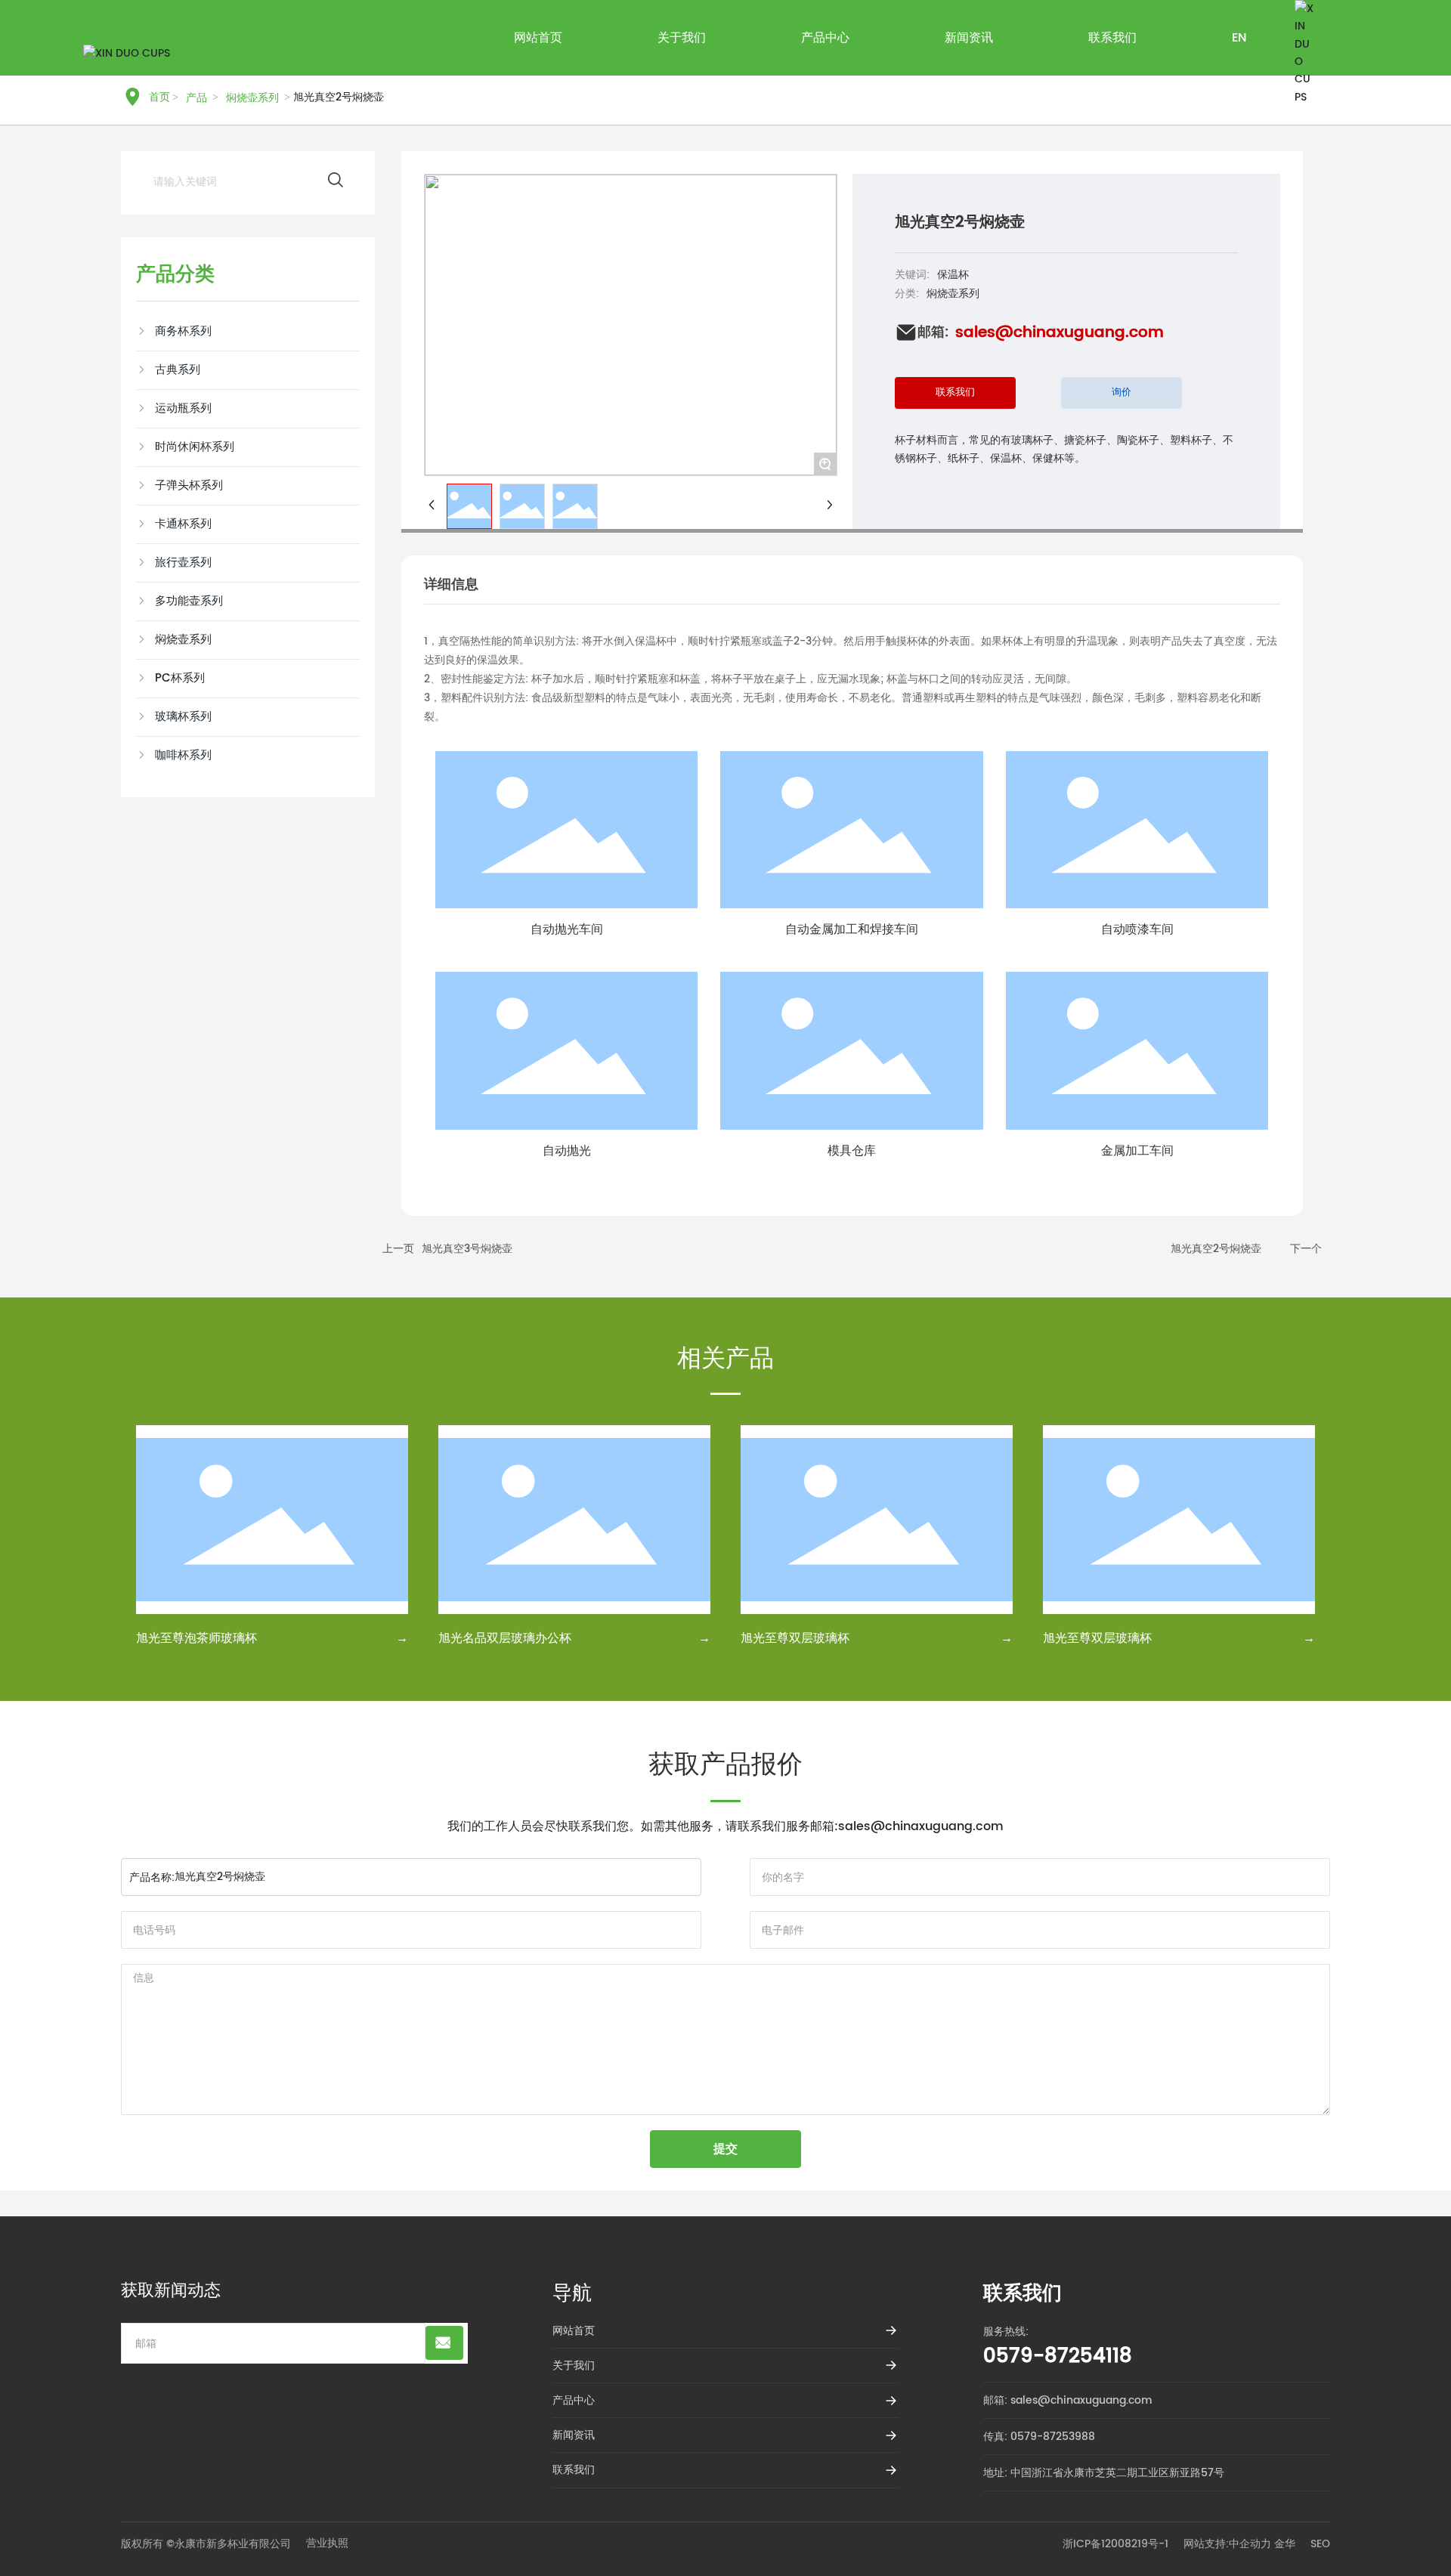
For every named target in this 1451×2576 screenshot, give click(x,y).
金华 (1285, 2544)
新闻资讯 (574, 2435)
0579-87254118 (1058, 2356)
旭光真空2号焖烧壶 (1216, 1249)
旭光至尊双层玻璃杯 (795, 1638)
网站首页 (574, 2331)
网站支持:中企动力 (1227, 2544)
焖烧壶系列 (953, 294)
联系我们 (574, 2470)
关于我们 (574, 2366)
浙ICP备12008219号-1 (1115, 2544)
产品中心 (574, 2400)
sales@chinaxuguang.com (1060, 333)
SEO (1320, 2544)
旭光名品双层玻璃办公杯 (505, 1638)
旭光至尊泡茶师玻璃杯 (196, 1638)
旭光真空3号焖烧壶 (467, 1249)
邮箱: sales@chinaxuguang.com (1068, 2400)
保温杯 (953, 275)
